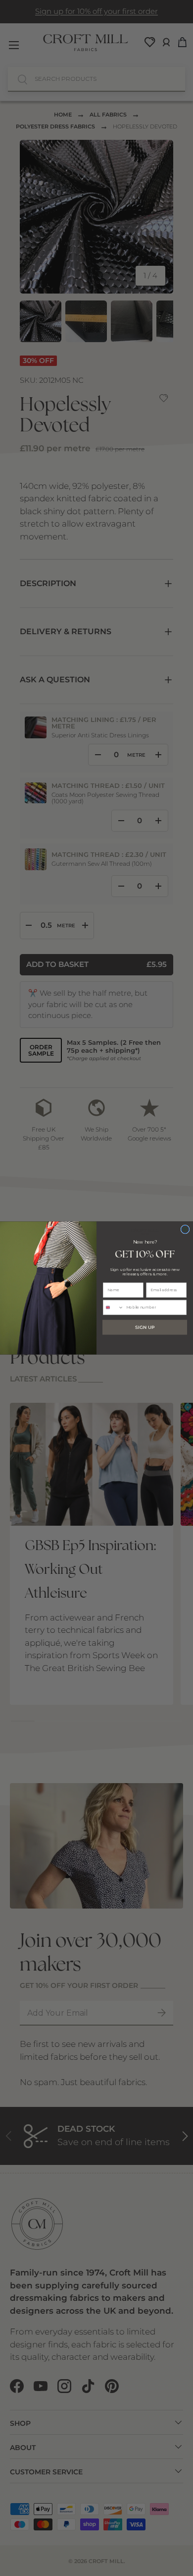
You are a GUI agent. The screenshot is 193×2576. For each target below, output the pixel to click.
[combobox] (114, 1307)
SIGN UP (145, 1327)
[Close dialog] (185, 1229)
